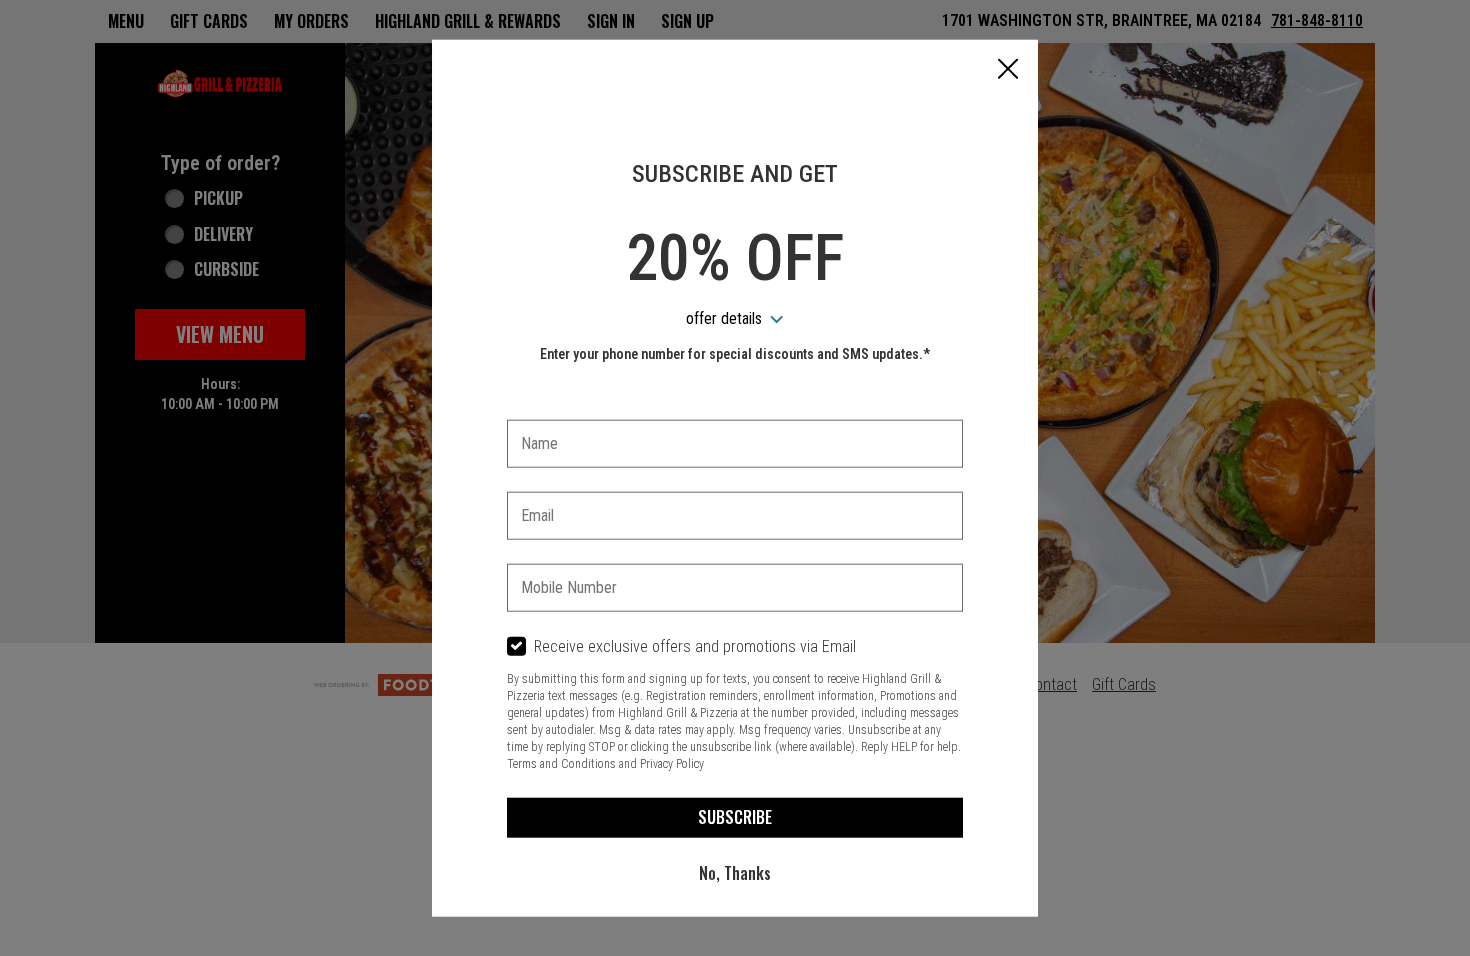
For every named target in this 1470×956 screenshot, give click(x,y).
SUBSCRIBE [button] (735, 817)
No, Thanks (735, 873)
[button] (1008, 71)
